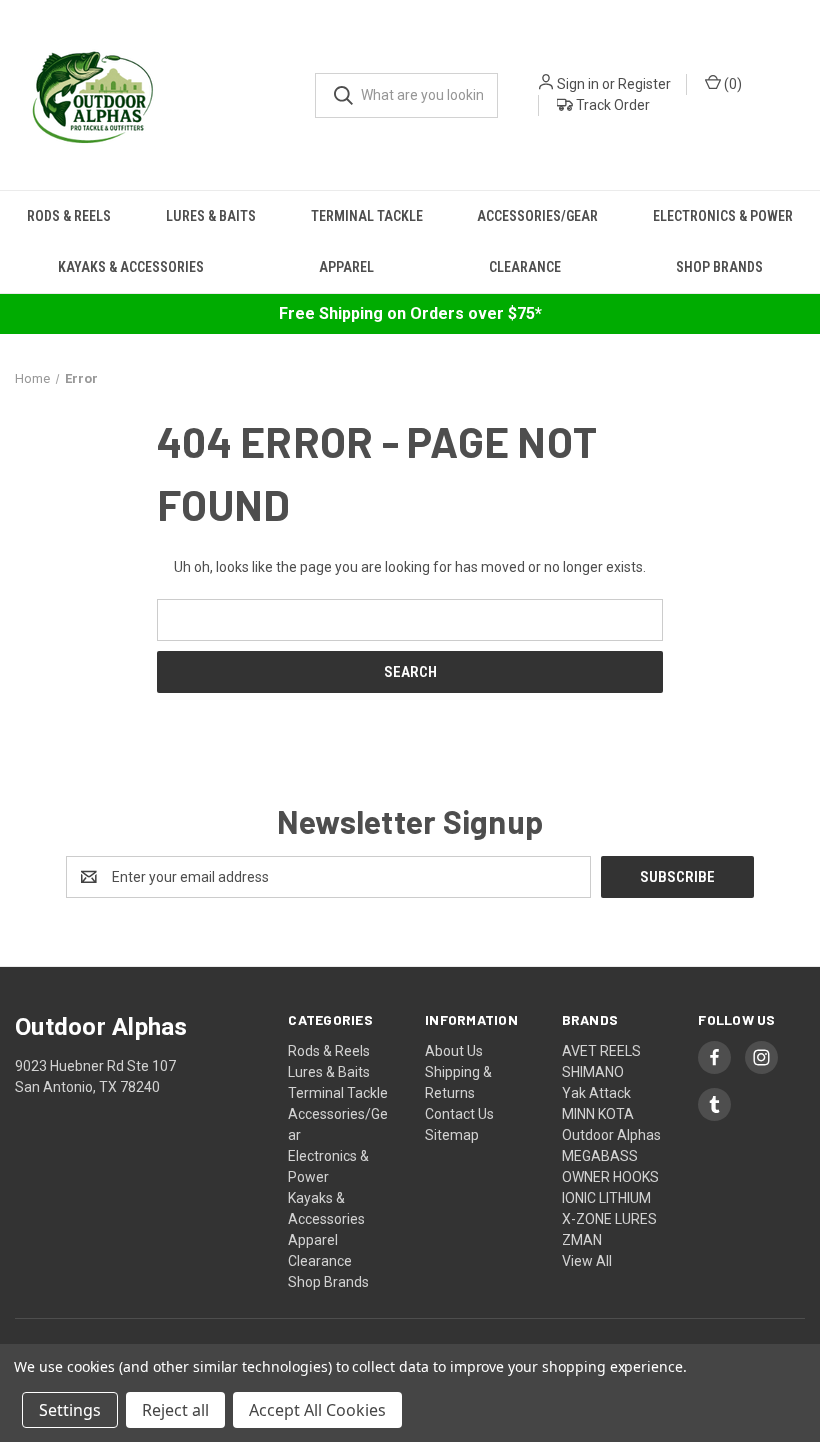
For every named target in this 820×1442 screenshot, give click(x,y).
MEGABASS (600, 1156)
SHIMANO (593, 1072)
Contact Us (459, 1114)
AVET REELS (601, 1051)
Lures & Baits (211, 216)
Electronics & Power (723, 216)
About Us (454, 1051)
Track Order (611, 105)
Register (644, 84)
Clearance (525, 267)
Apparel (346, 267)
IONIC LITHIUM (606, 1198)
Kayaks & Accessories (131, 267)
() (731, 84)
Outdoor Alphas (611, 1135)
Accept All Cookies (317, 1410)
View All (587, 1261)
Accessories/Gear (537, 216)
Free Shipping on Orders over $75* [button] (410, 313)
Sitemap (452, 1135)
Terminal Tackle (367, 216)
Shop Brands (719, 267)
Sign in (578, 84)
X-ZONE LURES (609, 1219)
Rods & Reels (69, 216)
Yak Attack (596, 1093)
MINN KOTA (598, 1114)
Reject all (175, 1410)
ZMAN (582, 1240)
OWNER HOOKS (610, 1177)
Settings (70, 1410)
